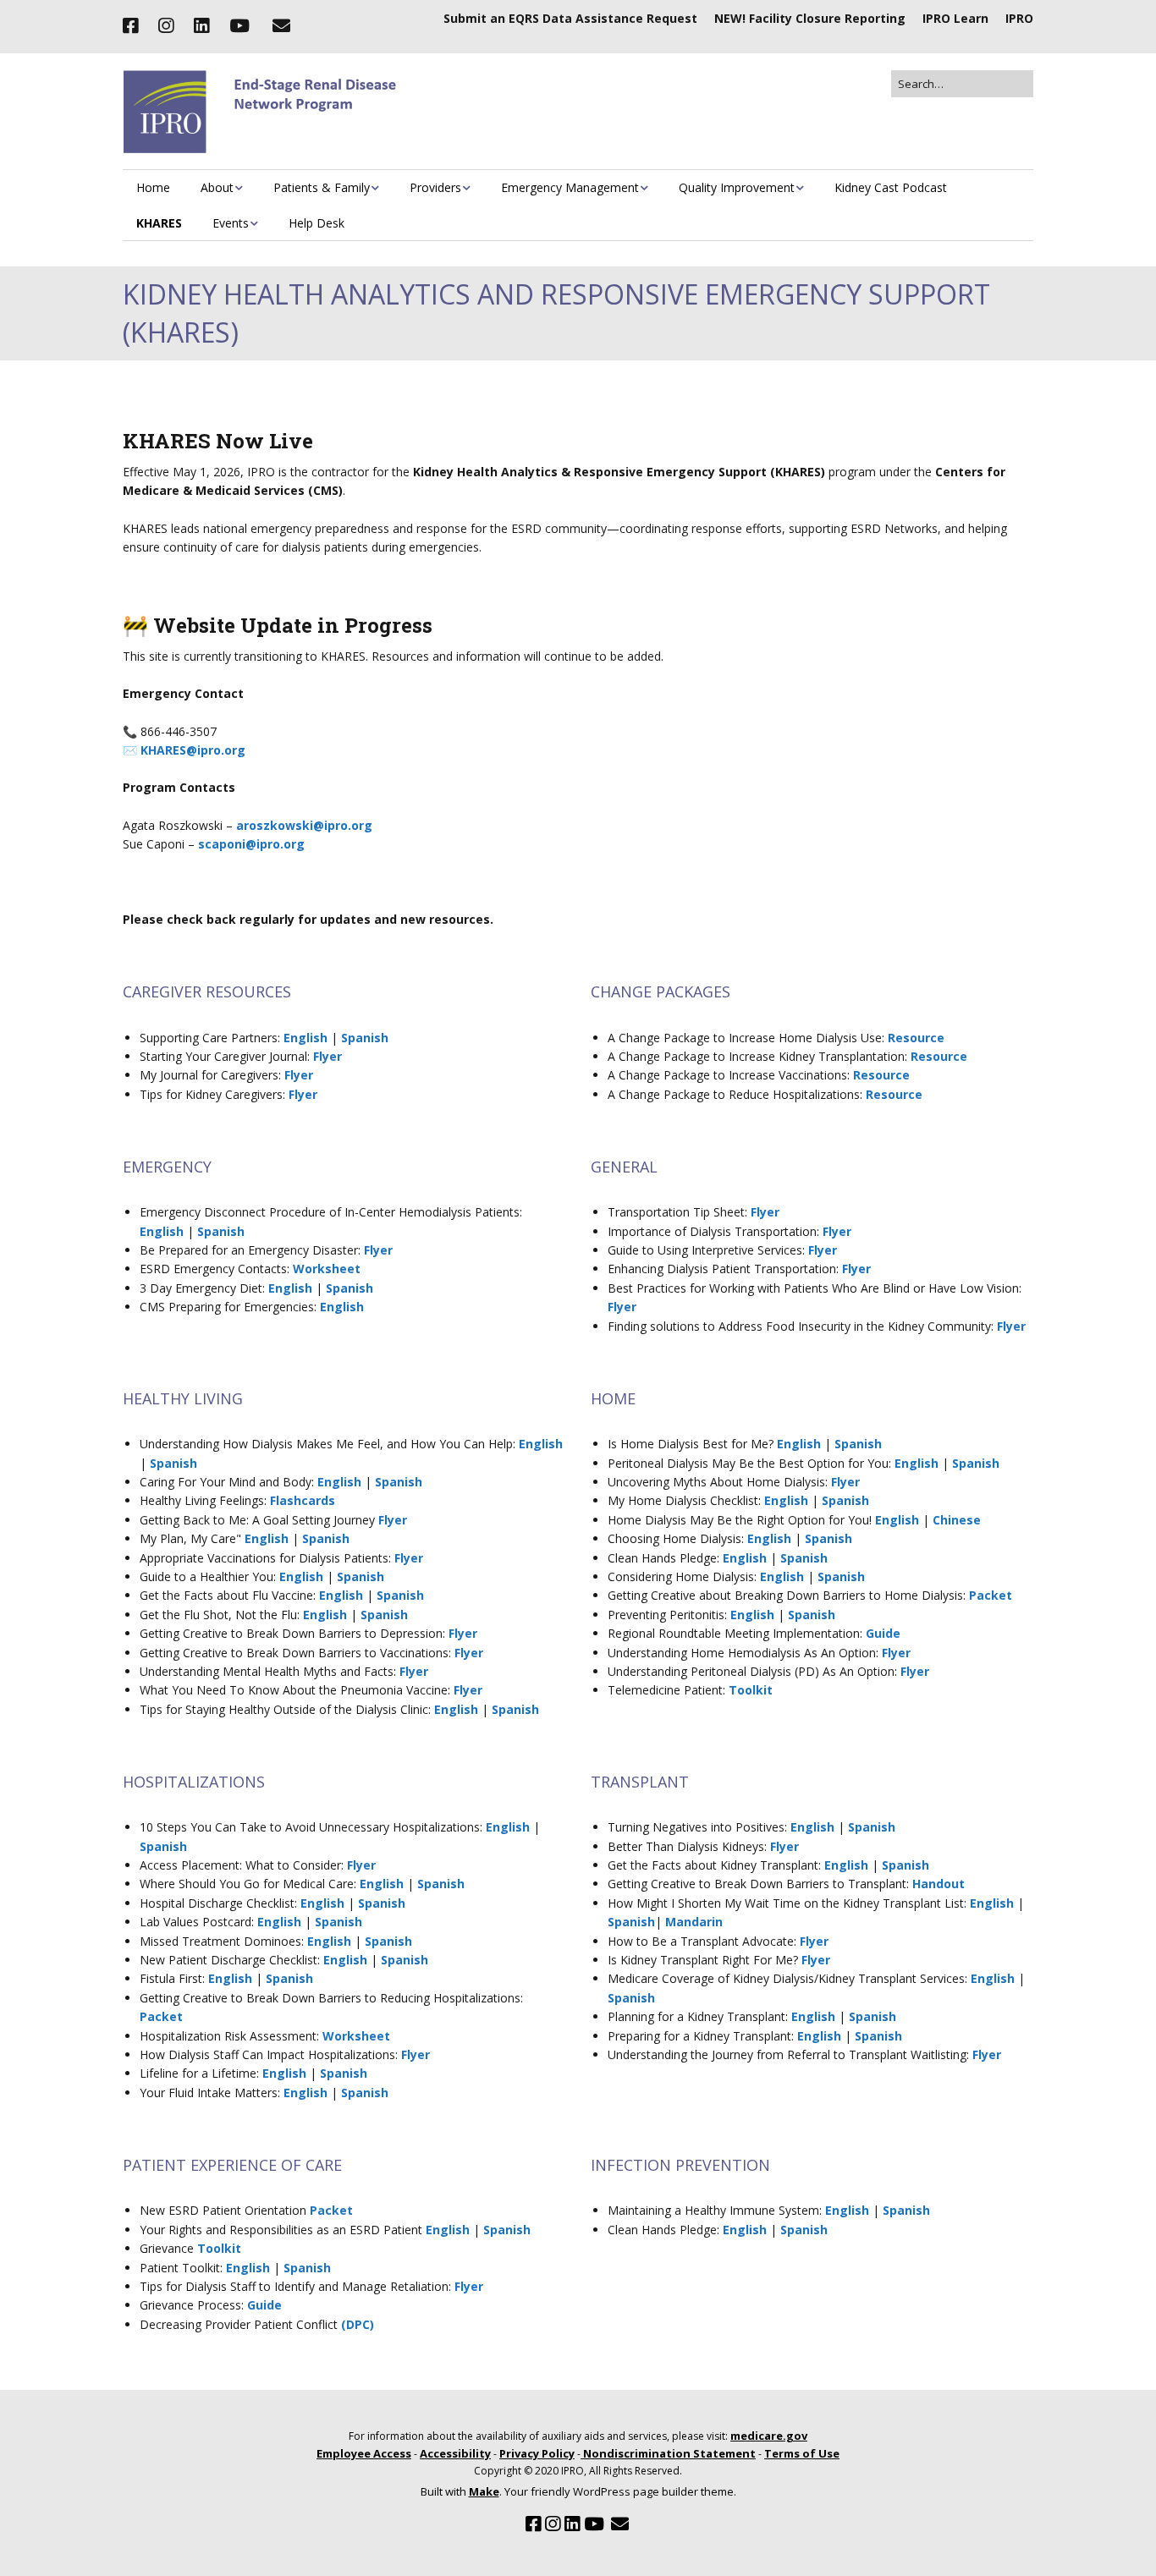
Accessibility (455, 2453)
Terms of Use (802, 2453)
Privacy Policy (537, 2453)
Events (231, 223)
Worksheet (327, 1269)
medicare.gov (769, 2436)
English (306, 1038)
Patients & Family (322, 187)
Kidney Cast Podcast (891, 187)
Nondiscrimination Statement (668, 2453)
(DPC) (358, 2324)
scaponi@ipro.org (251, 844)
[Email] (281, 26)
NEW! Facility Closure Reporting (810, 18)
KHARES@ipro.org (193, 750)
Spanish (365, 1038)
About (217, 187)
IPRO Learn (955, 18)
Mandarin (694, 1922)
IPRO (1019, 18)
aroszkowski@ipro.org (304, 825)
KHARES (159, 223)
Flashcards (303, 1500)
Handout (939, 1884)
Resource (916, 1038)
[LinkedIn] (201, 26)
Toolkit (751, 1690)
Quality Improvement (737, 187)
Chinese (957, 1520)
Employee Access (364, 2453)
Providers (435, 187)
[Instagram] (166, 26)
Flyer (328, 1056)
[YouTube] (239, 26)
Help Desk (317, 223)
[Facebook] (135, 26)
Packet (991, 1595)
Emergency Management (570, 187)
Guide (883, 1633)
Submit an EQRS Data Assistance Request (570, 18)
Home (153, 187)
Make (484, 2491)
